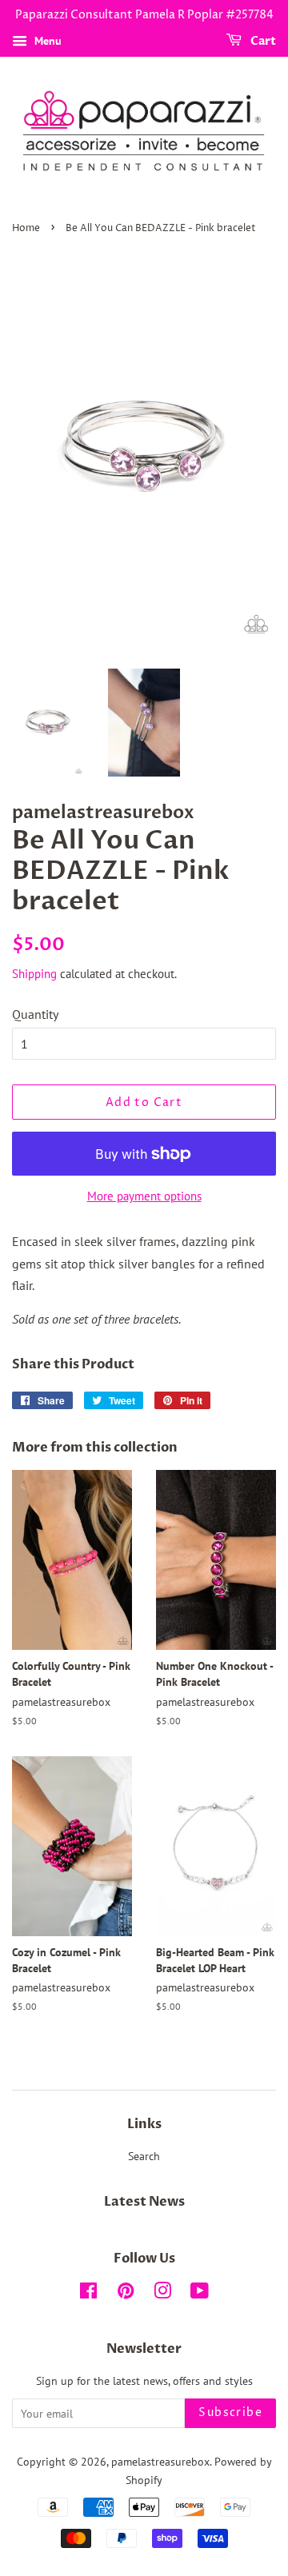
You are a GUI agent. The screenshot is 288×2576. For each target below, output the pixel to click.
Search (144, 2156)
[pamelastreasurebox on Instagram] (162, 2294)
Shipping (34, 974)
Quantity (35, 1014)
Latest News (144, 2202)
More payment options (144, 1196)
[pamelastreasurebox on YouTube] (200, 2294)
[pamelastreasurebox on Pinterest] (126, 2294)
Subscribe (230, 2412)
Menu (46, 41)
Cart (262, 41)
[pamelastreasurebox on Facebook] (88, 2294)
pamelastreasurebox (160, 2462)
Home (26, 228)
